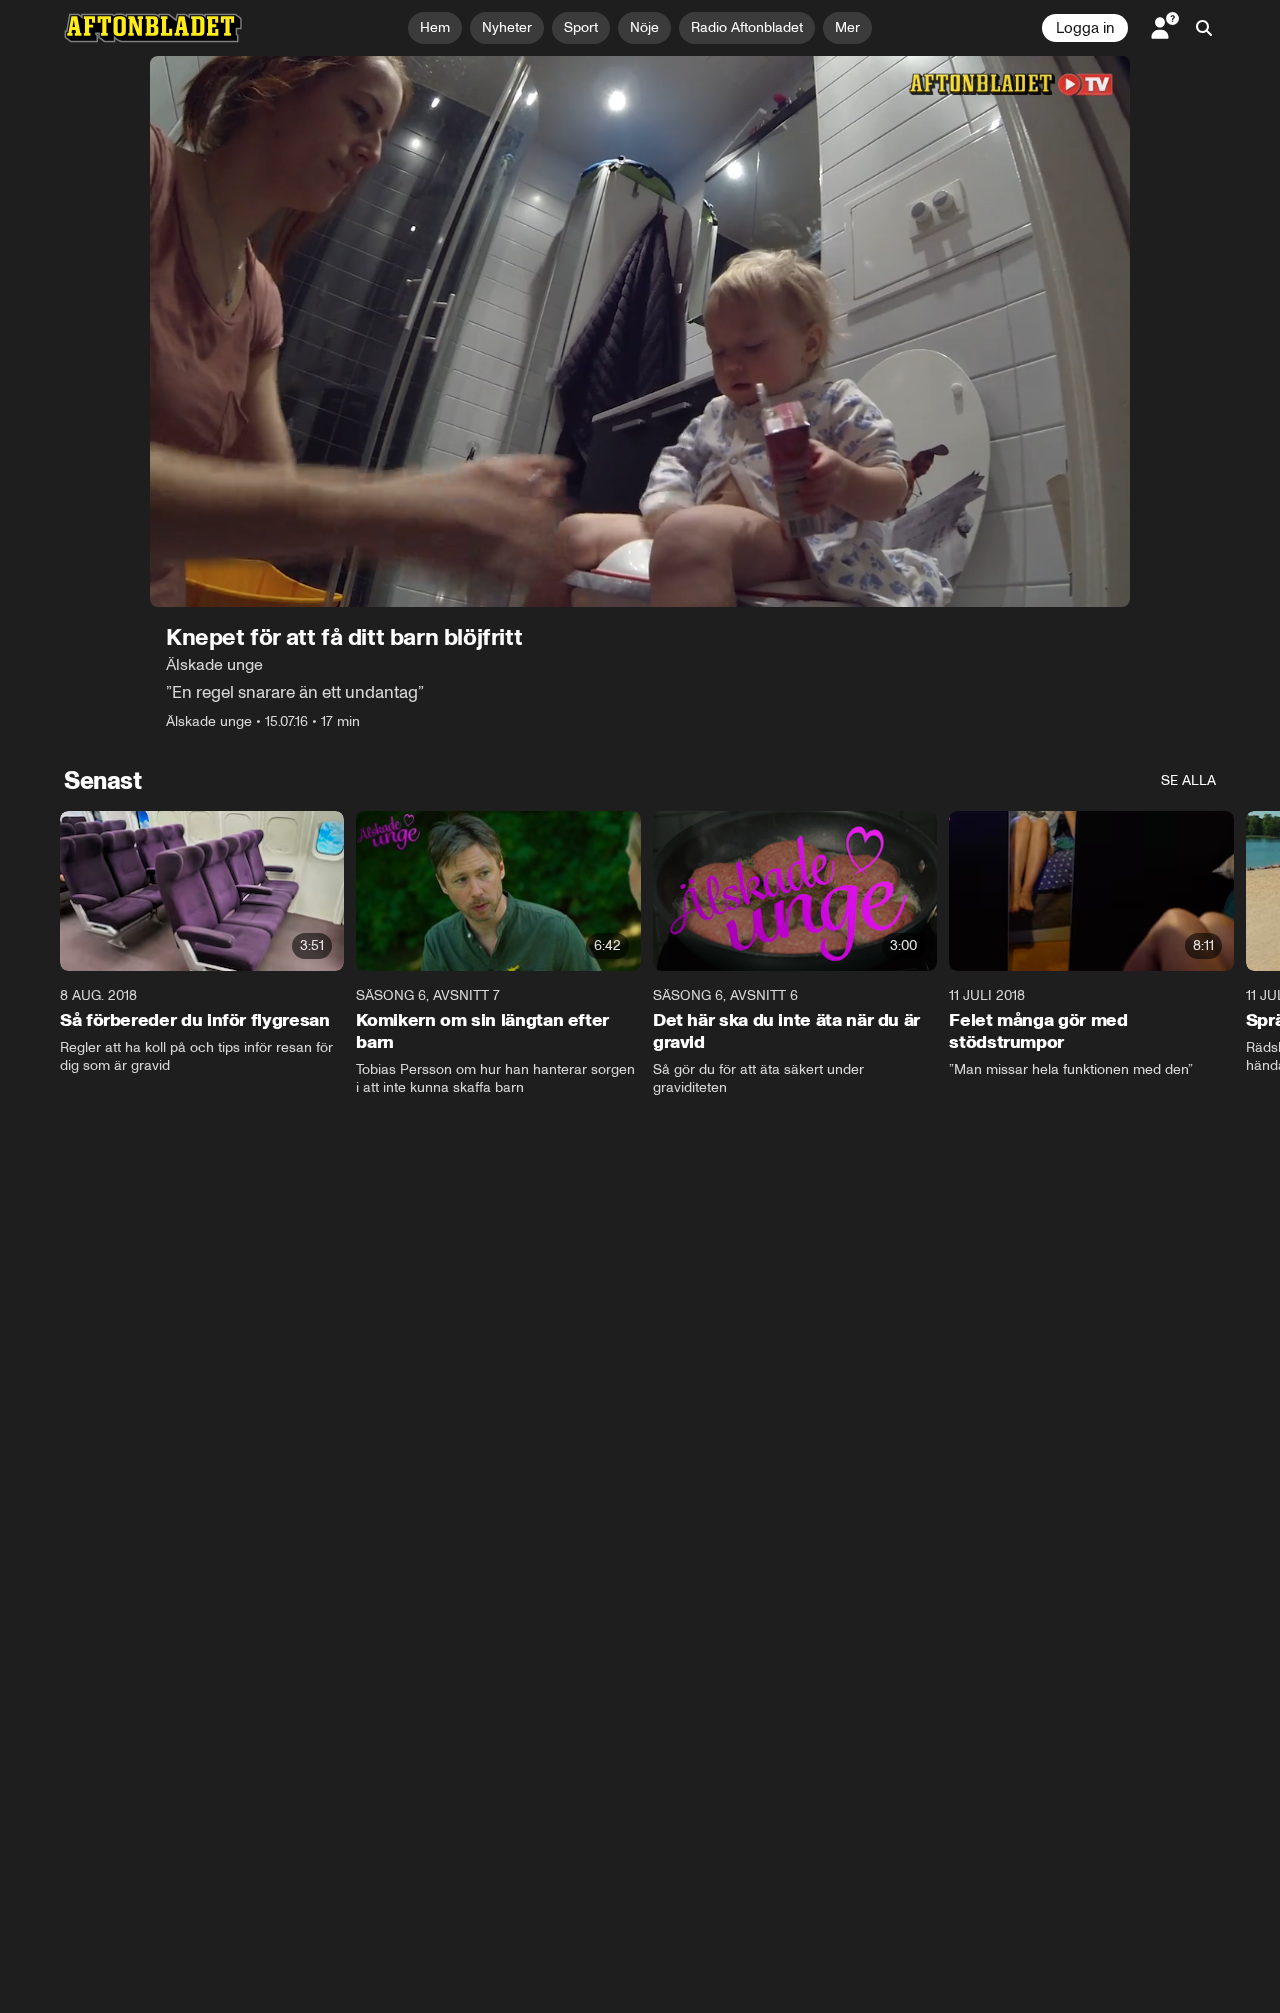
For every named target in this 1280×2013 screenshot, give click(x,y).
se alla (1188, 780)
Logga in (1085, 28)
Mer (847, 27)
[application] (640, 331)
